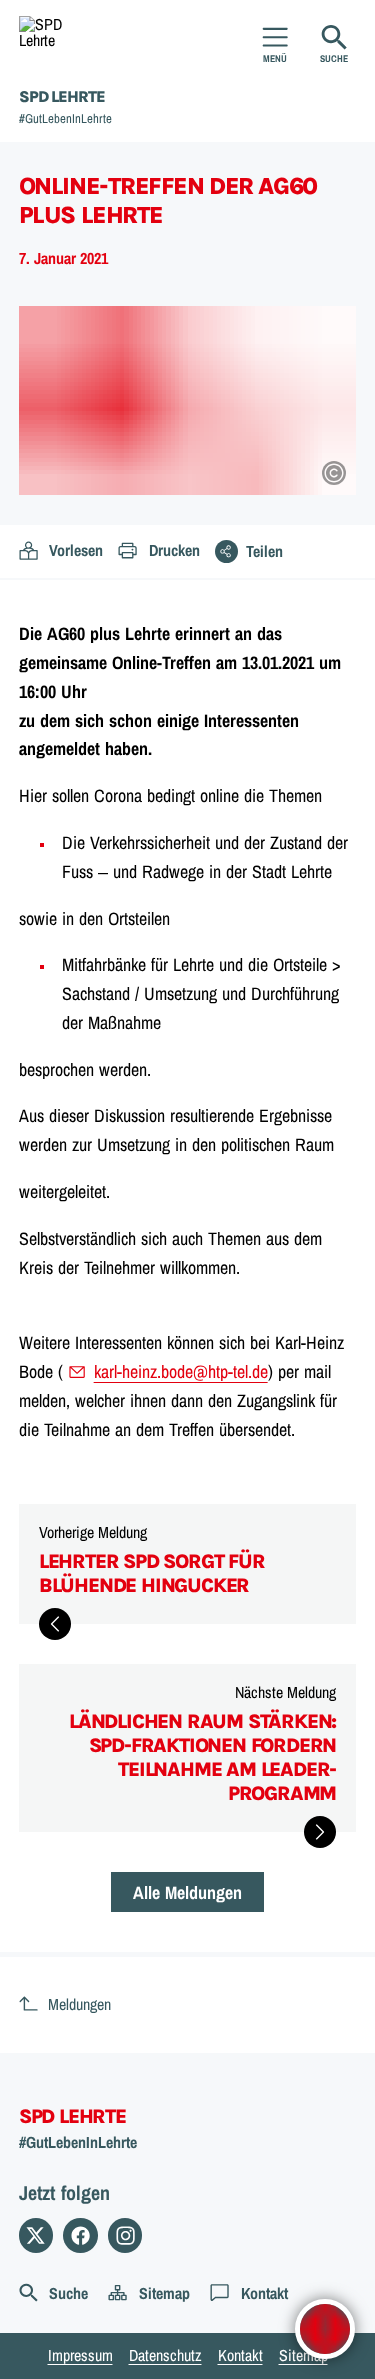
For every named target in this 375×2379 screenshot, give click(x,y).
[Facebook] (80, 2235)
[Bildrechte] (334, 473)
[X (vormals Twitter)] (36, 2235)
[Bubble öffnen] (325, 2329)
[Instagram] (125, 2235)
